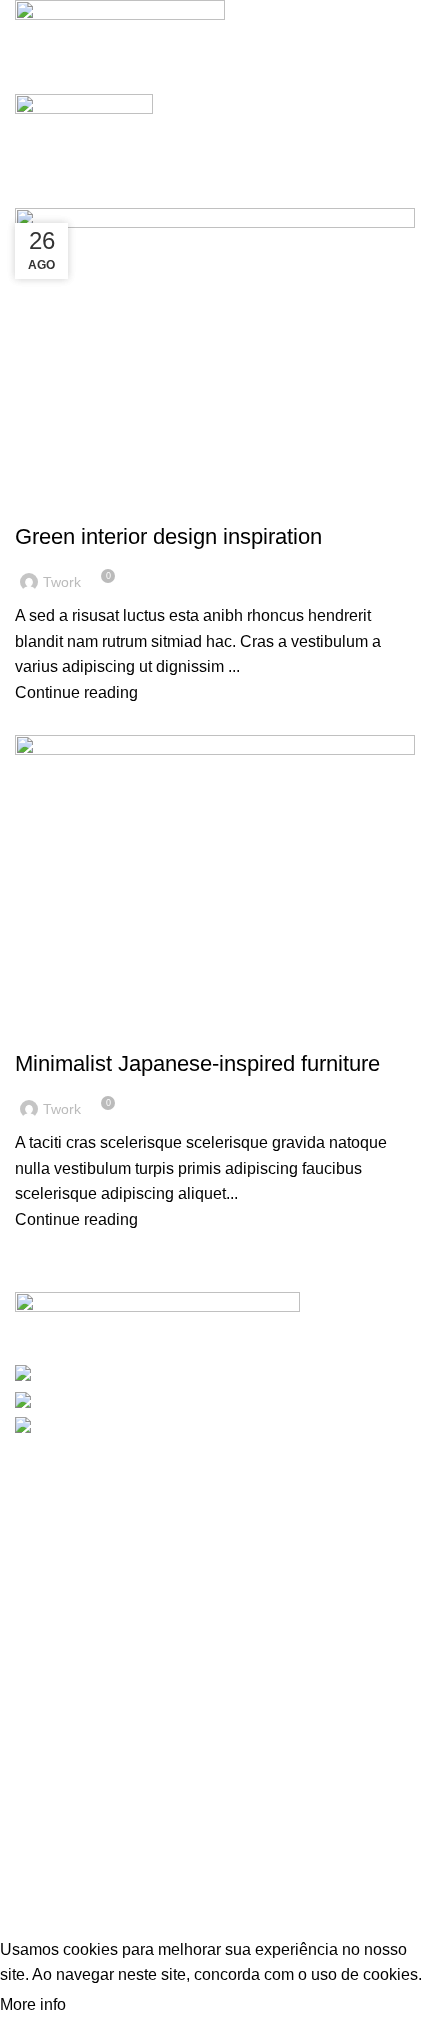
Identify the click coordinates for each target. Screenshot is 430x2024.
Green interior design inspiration (168, 536)
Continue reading (76, 692)
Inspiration (63, 502)
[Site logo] (120, 25)
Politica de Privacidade (114, 1791)
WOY (60, 1872)
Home (31, 196)
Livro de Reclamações (111, 1826)
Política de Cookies (101, 1755)
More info (35, 2004)
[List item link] (215, 1570)
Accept (109, 2005)
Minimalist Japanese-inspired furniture (197, 1063)
